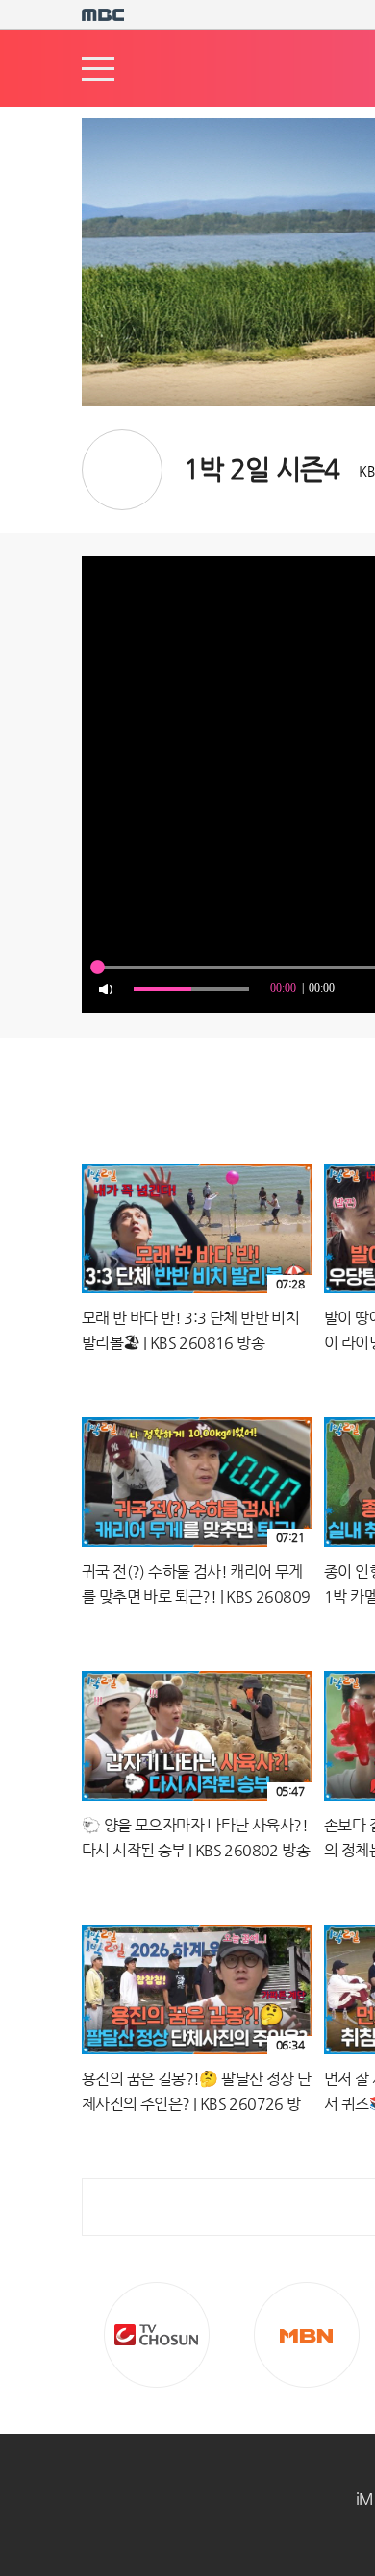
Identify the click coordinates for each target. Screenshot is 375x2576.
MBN (307, 2335)
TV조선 (157, 2335)
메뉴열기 (98, 69)
